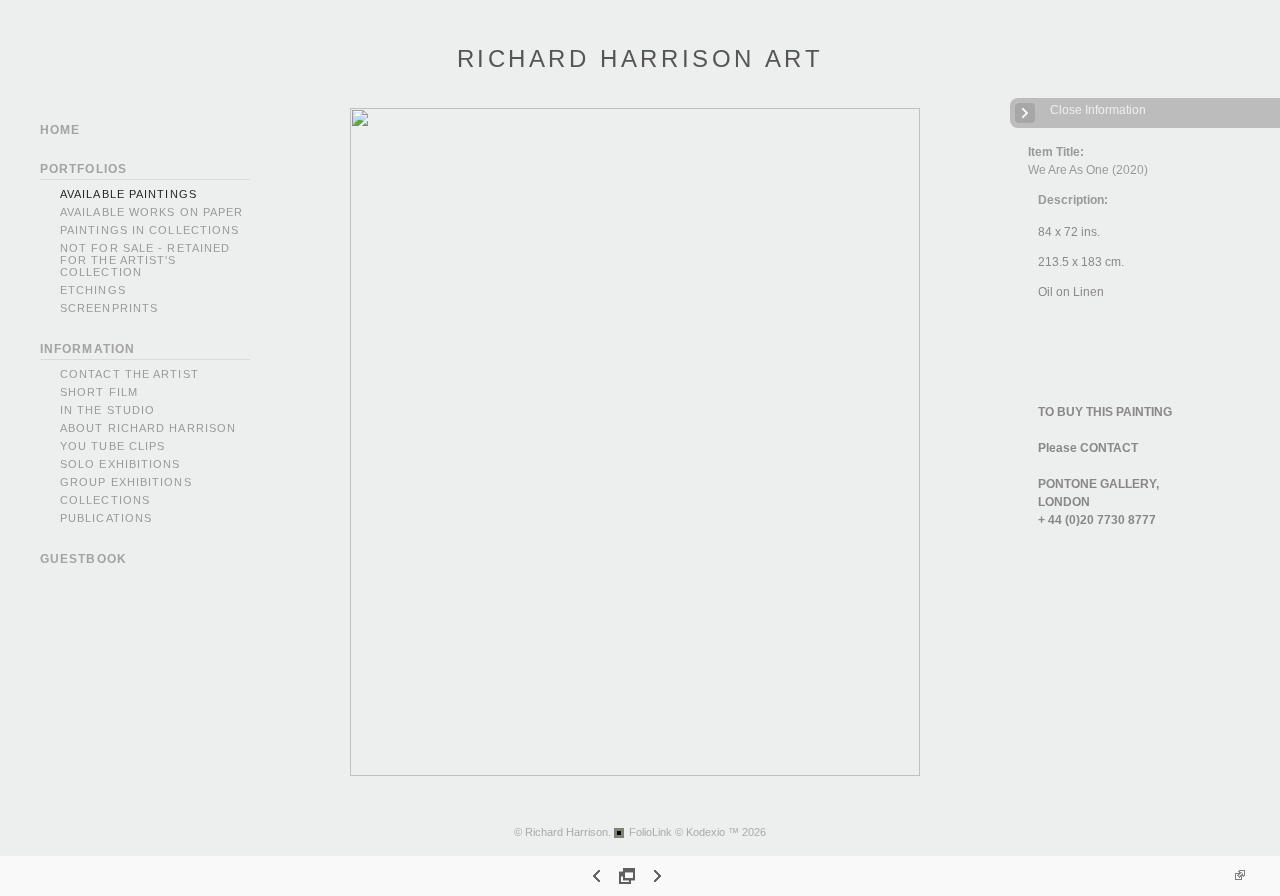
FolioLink (650, 832)
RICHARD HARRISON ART (640, 58)
